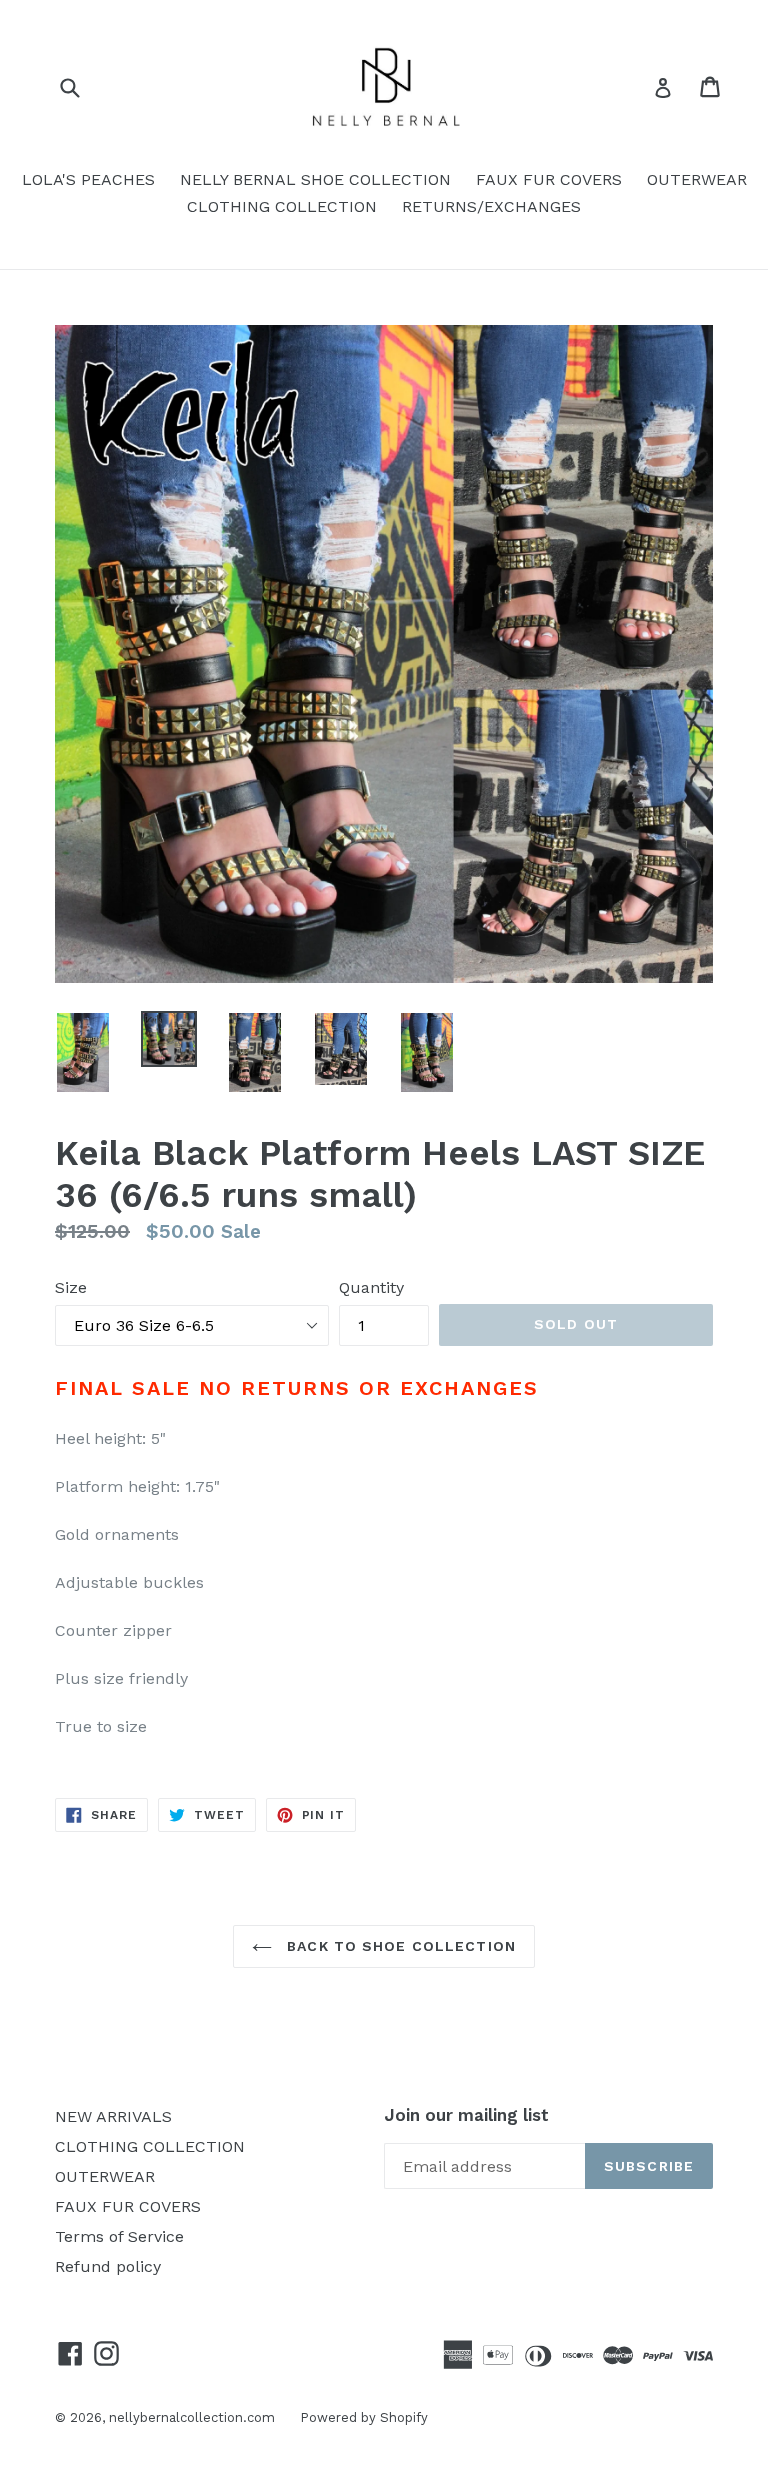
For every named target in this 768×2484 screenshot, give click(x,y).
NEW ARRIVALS (113, 2116)
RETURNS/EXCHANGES (491, 206)
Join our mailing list (466, 2115)
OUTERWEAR (697, 179)
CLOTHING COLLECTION (282, 206)
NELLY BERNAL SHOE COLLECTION (315, 179)
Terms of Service (119, 2236)
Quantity (371, 1287)
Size (71, 1287)
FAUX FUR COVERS (549, 179)
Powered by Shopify (364, 2417)
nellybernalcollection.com (192, 2417)
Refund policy (108, 2266)
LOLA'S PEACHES (88, 179)
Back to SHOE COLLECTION (399, 1946)
